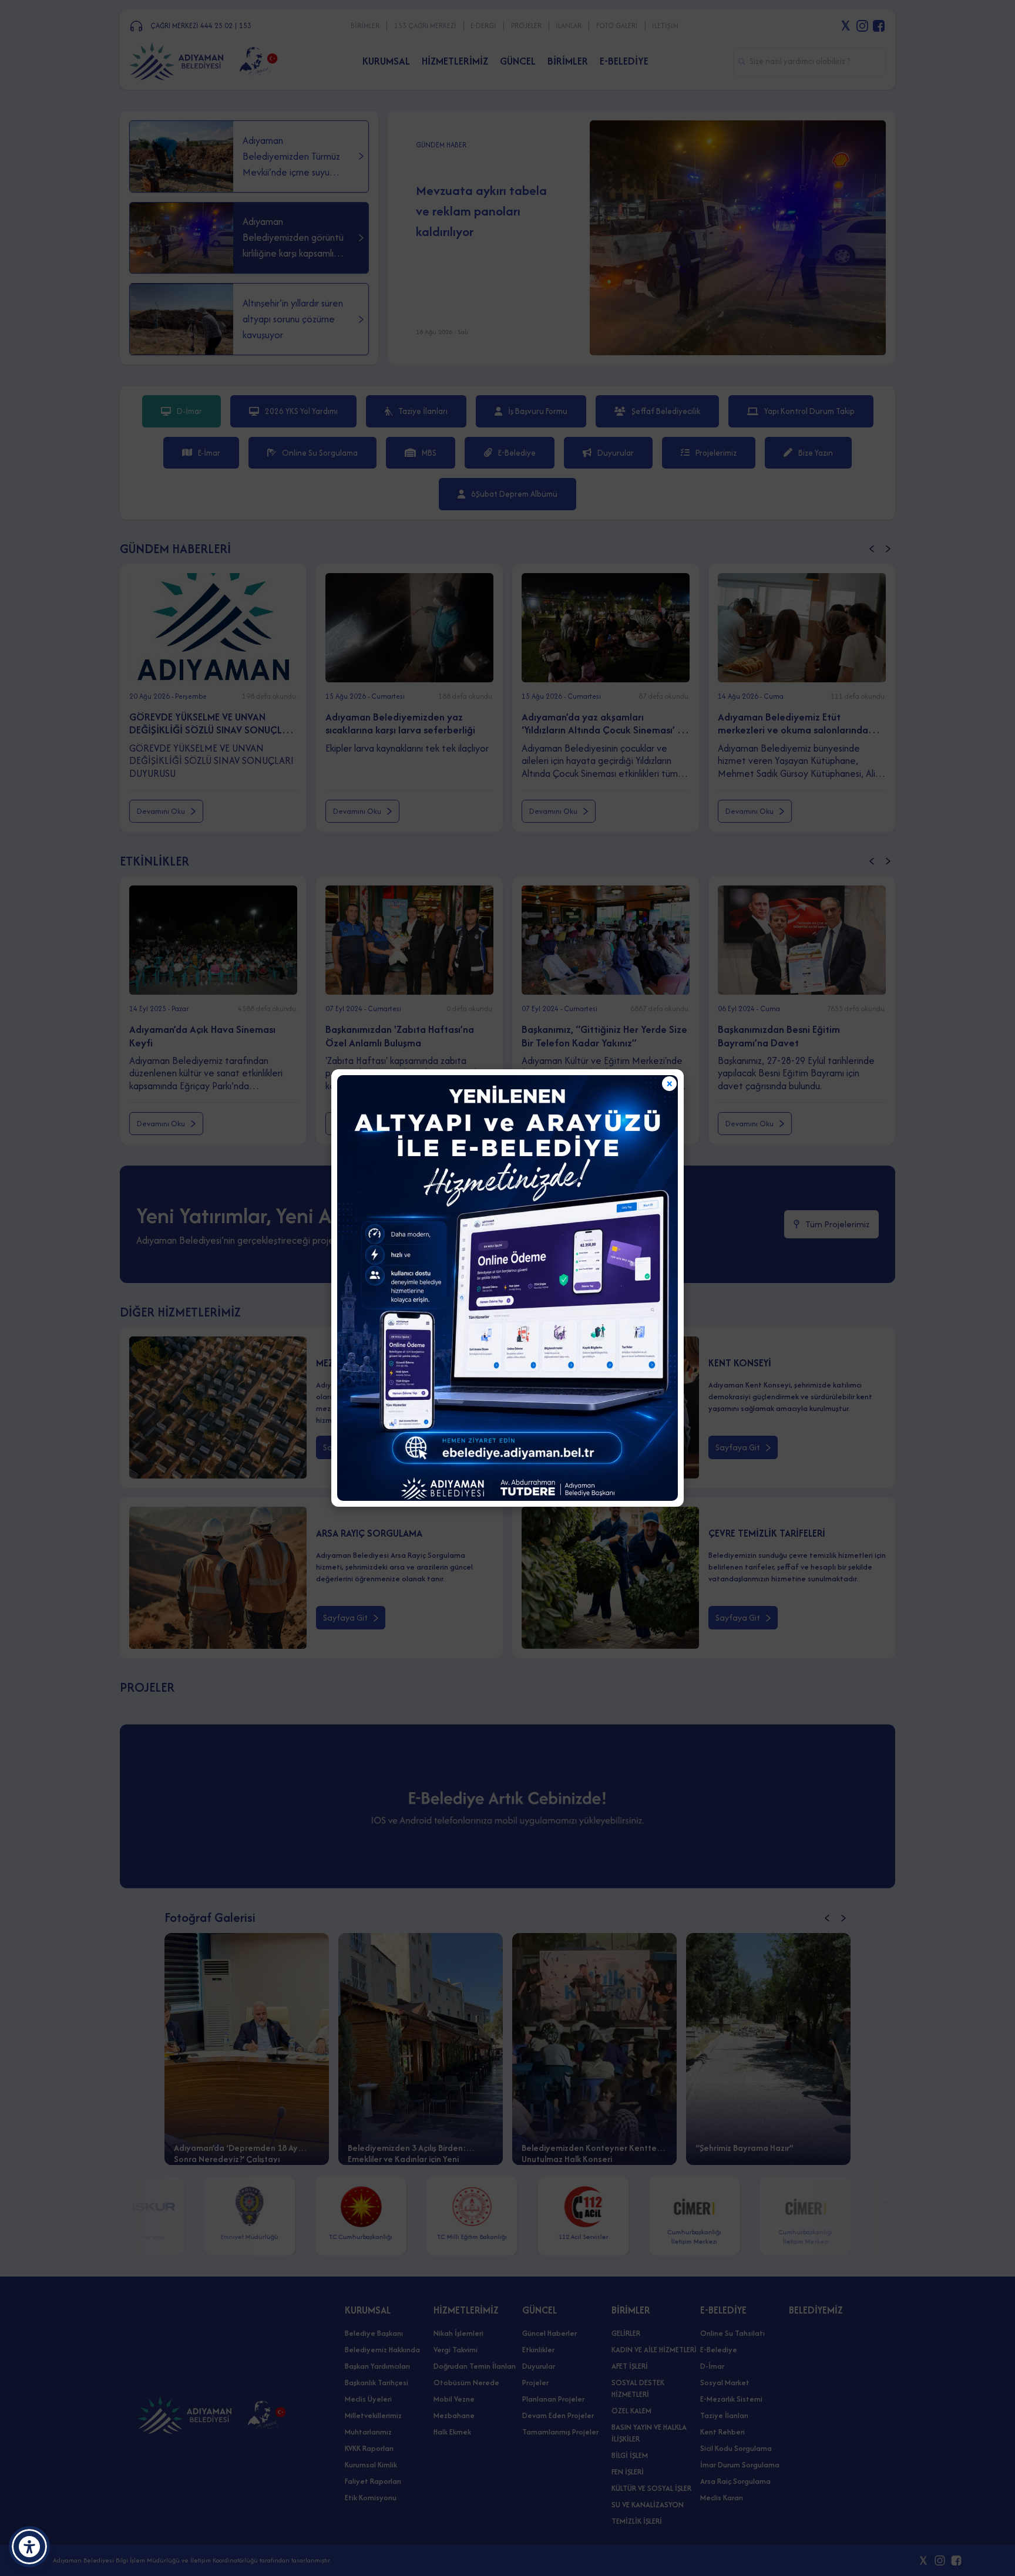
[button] (29, 2547)
